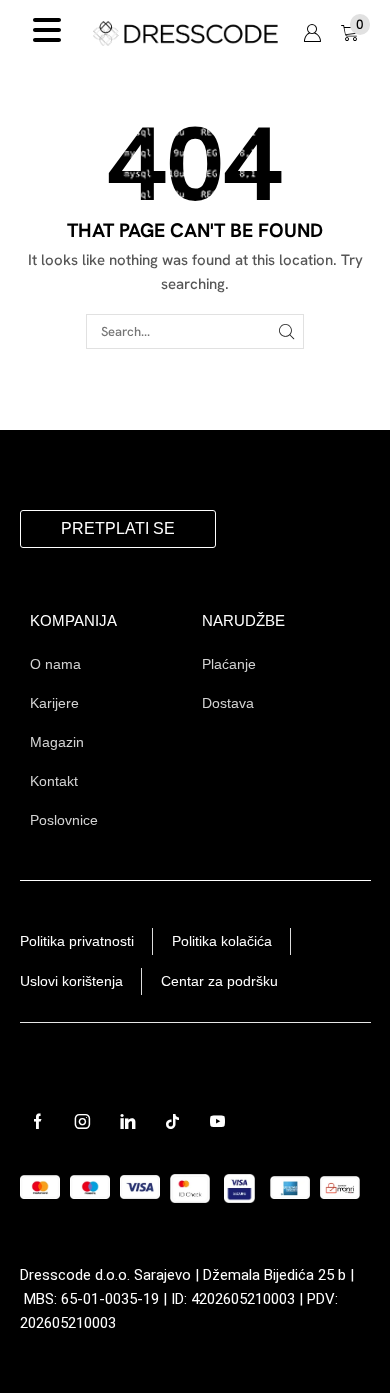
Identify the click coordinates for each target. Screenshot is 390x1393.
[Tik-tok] (172, 1121)
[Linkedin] (127, 1121)
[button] (312, 33)
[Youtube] (217, 1121)
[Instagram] (82, 1121)
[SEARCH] (287, 331)
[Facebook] (37, 1121)
